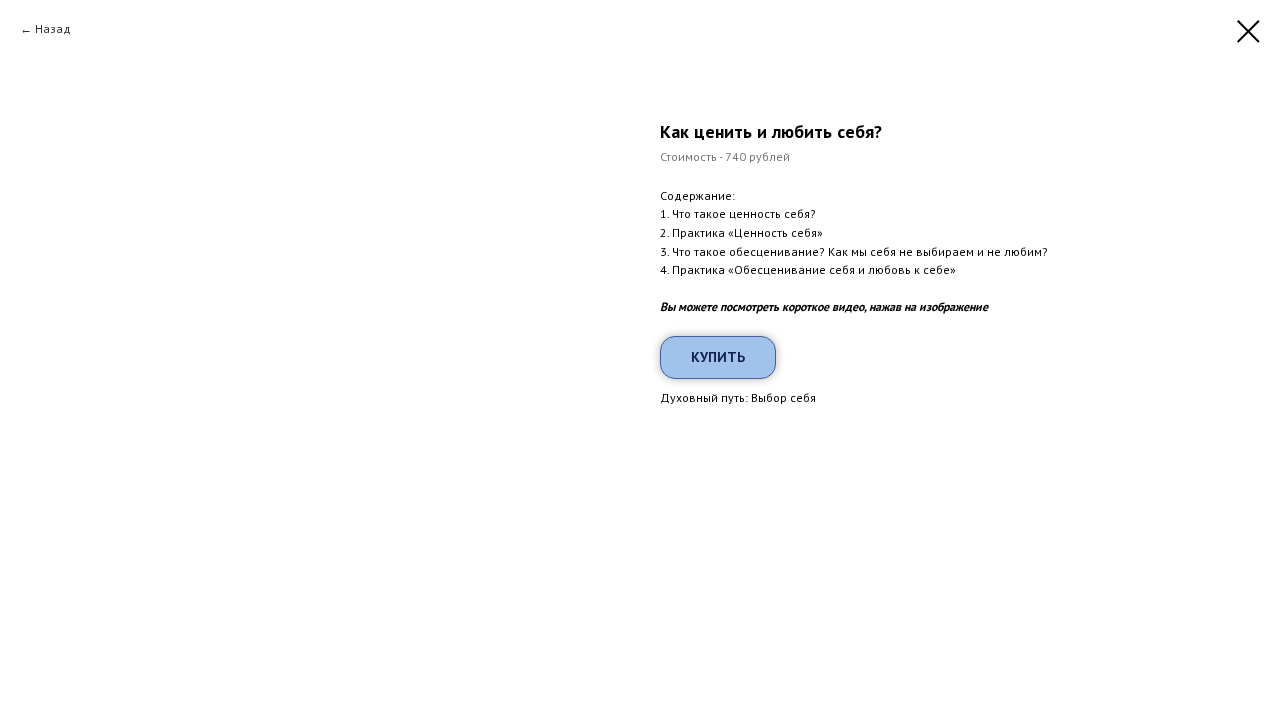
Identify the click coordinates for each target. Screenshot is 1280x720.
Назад (53, 28)
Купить (718, 357)
